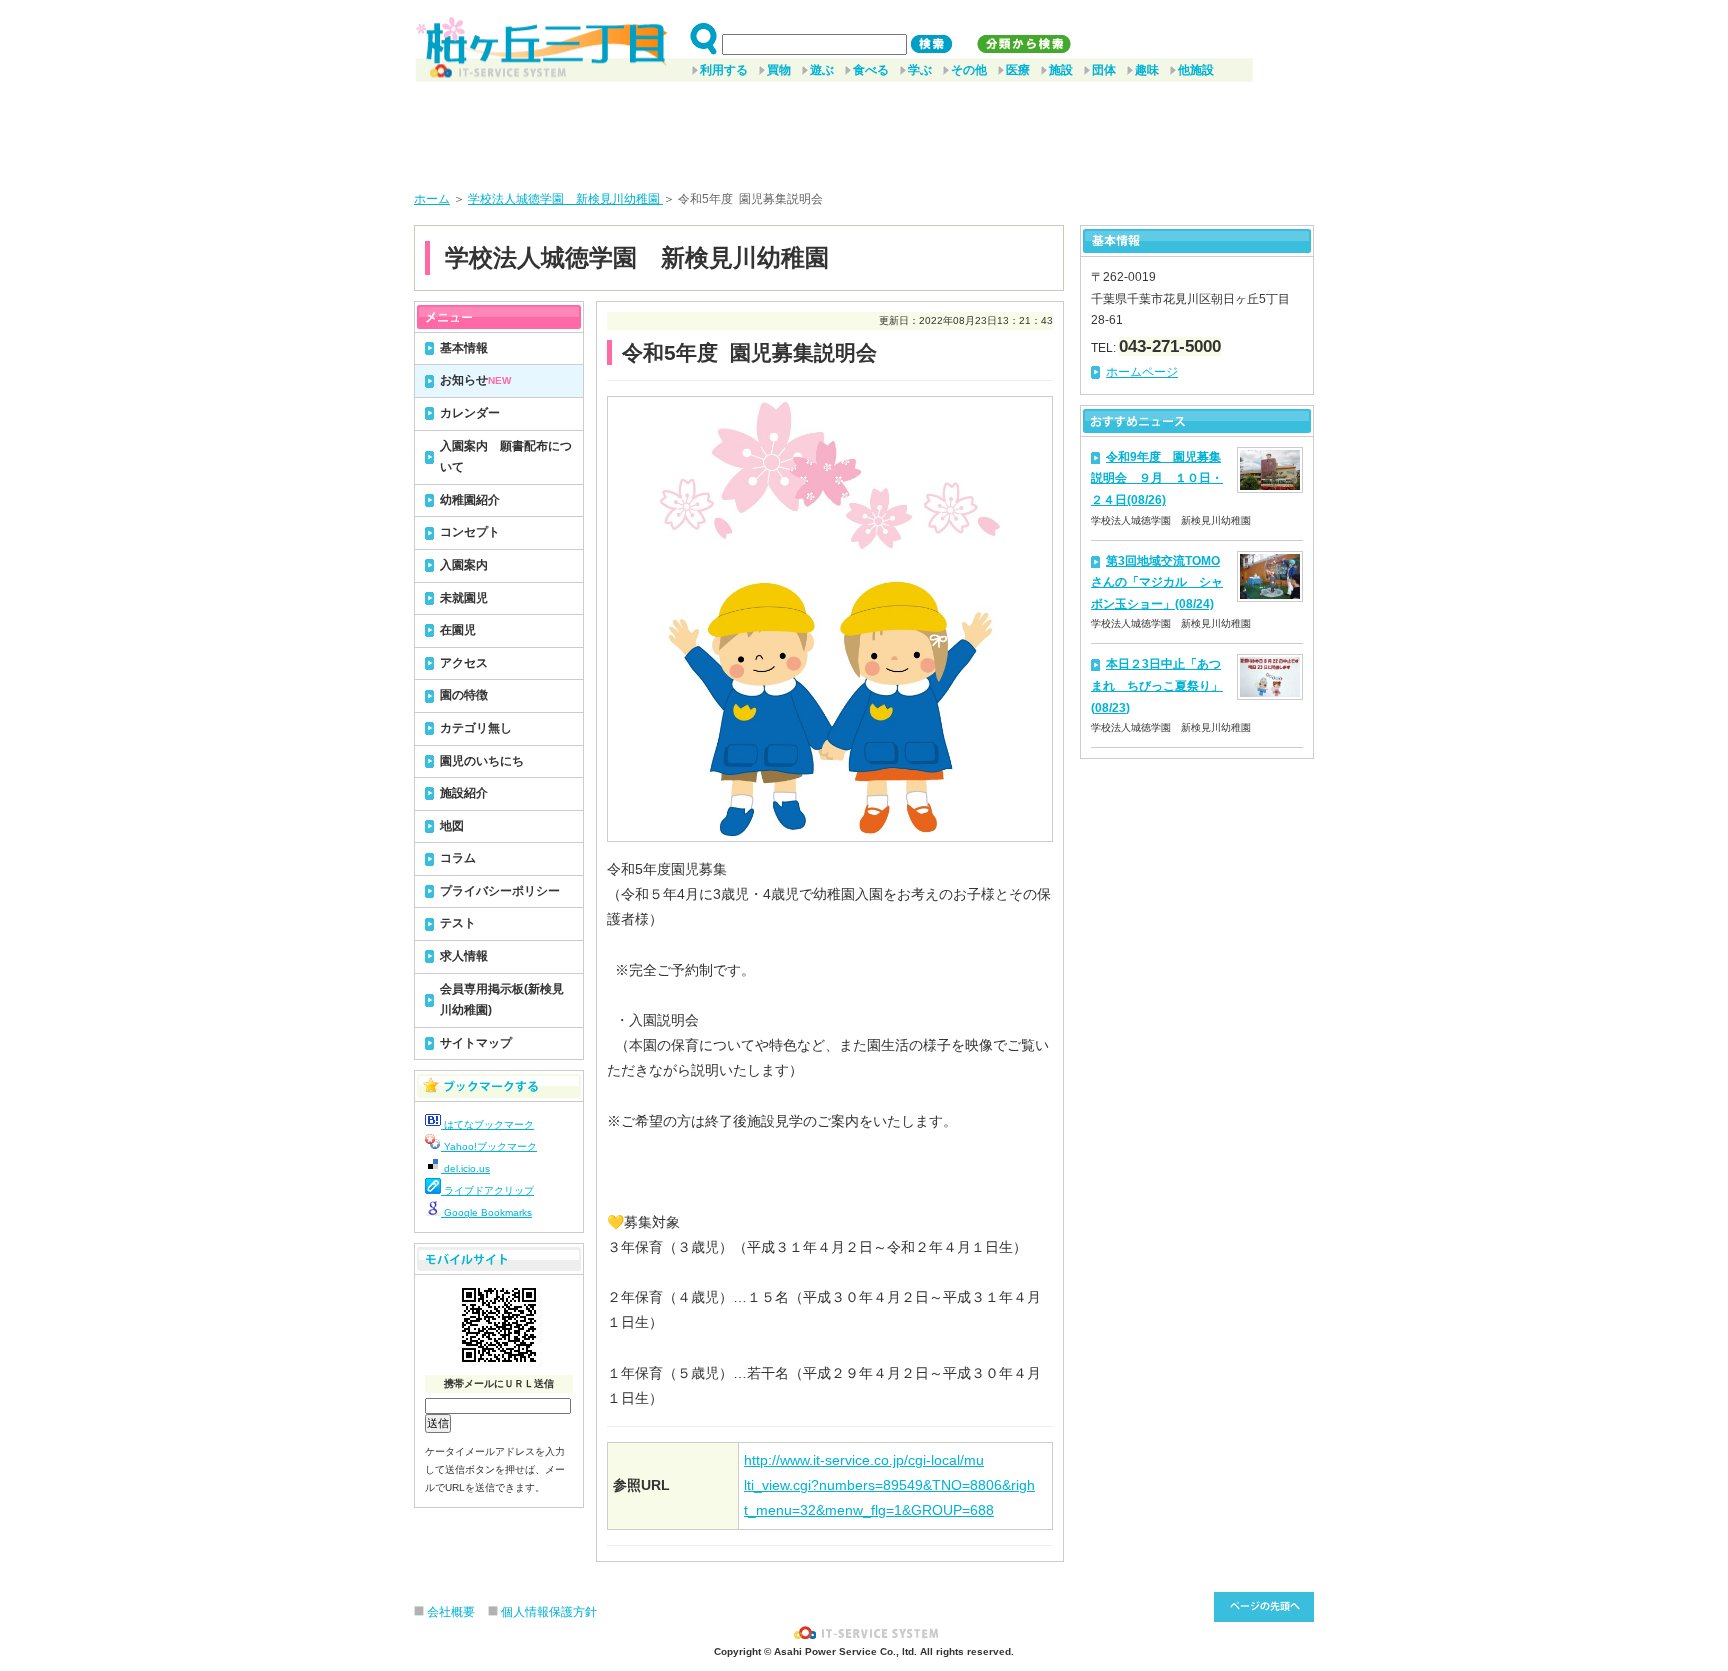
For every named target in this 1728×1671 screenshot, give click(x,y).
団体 (1104, 70)
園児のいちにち (482, 761)
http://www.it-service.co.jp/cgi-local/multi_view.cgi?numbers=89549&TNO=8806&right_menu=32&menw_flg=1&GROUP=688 (889, 1485)
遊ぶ (822, 70)
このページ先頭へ (1264, 1607)
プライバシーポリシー (500, 891)
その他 (969, 70)
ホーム (432, 199)
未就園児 (464, 598)
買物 (779, 70)
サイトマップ (476, 1043)
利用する (724, 70)
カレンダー (470, 413)
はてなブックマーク (487, 1124)
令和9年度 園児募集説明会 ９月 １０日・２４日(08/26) (1157, 478)
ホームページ (1142, 372)
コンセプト (470, 532)
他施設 (1196, 70)
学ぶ (920, 70)
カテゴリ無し (476, 728)
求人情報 (464, 956)
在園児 (458, 630)
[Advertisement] (864, 129)
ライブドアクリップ (487, 1190)
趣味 (1147, 70)
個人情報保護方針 (549, 1612)
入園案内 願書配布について (506, 457)
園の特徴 (464, 695)
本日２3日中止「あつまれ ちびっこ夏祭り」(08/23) (1157, 685)
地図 (452, 826)
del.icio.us (465, 1168)
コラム (458, 858)
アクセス (464, 663)
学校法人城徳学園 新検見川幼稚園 (565, 199)
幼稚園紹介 (470, 500)
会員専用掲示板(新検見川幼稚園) (502, 1000)
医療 (1018, 70)
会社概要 (451, 1612)
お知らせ (475, 380)
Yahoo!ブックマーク (489, 1146)
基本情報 (464, 348)
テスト (458, 923)
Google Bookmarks (486, 1212)
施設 (1061, 70)
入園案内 (464, 565)
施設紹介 (464, 793)
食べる (871, 70)
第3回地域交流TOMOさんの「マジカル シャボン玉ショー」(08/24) (1157, 582)
